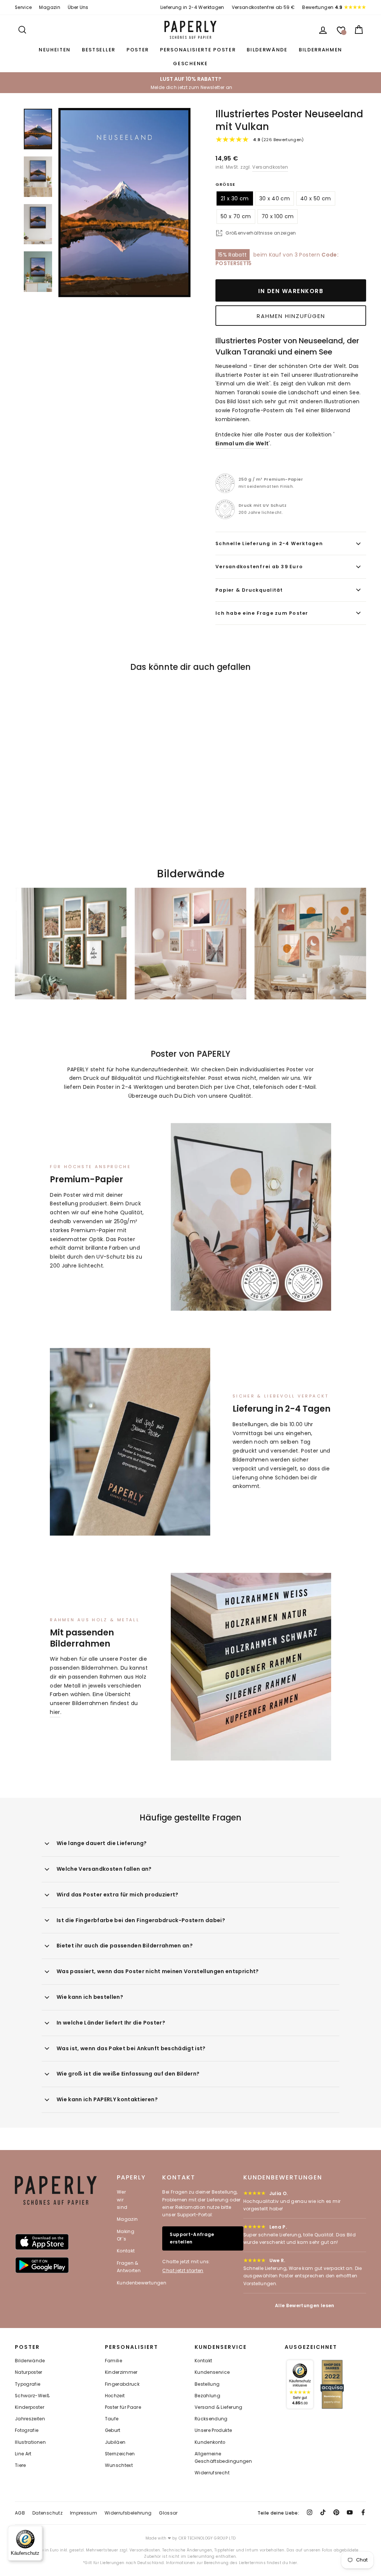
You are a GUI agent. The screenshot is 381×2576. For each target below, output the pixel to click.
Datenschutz (47, 2513)
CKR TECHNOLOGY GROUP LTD (207, 2538)
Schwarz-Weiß (32, 2396)
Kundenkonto (210, 2442)
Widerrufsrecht (212, 2473)
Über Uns (78, 7)
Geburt (113, 2430)
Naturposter (29, 2372)
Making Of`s (126, 2235)
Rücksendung (211, 2419)
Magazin (49, 7)
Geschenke (190, 63)
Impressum (84, 2513)
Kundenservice (212, 2372)
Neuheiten (55, 50)
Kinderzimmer (121, 2372)
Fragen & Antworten (129, 2267)
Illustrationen (30, 2442)
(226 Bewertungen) (278, 140)
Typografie (28, 2384)
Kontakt (126, 2251)
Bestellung (207, 2384)
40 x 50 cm (316, 198)
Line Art (23, 2454)
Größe (225, 184)
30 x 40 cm (275, 198)
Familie (113, 2361)
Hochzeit (115, 2396)
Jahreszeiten (30, 2419)
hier (55, 1712)
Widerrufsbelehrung (128, 2513)
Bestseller (99, 50)
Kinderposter (30, 2407)
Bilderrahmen (321, 50)
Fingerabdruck (122, 2384)
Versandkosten (270, 167)
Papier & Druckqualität (249, 590)
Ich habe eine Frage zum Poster (262, 613)
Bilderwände (267, 50)
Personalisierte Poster (198, 50)
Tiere (20, 2465)
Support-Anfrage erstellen (192, 2238)
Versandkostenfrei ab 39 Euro (259, 567)
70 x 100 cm (278, 216)
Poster (138, 50)
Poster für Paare (123, 2407)
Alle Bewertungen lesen (305, 2305)
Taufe (112, 2419)
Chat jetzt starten (183, 2270)
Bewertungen (322, 7)
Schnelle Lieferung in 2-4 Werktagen (269, 543)
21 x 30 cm (235, 198)
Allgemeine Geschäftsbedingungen (223, 2458)
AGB (20, 2513)
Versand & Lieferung (219, 2407)
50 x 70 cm (236, 216)
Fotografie (27, 2430)
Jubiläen (115, 2442)
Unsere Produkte (213, 2430)
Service (23, 7)
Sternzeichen (120, 2454)
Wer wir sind (122, 2200)
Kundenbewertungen (142, 2283)
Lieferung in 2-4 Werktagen (192, 7)
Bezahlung (207, 2396)
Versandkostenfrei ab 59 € (263, 7)
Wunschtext (119, 2465)
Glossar (168, 2513)
